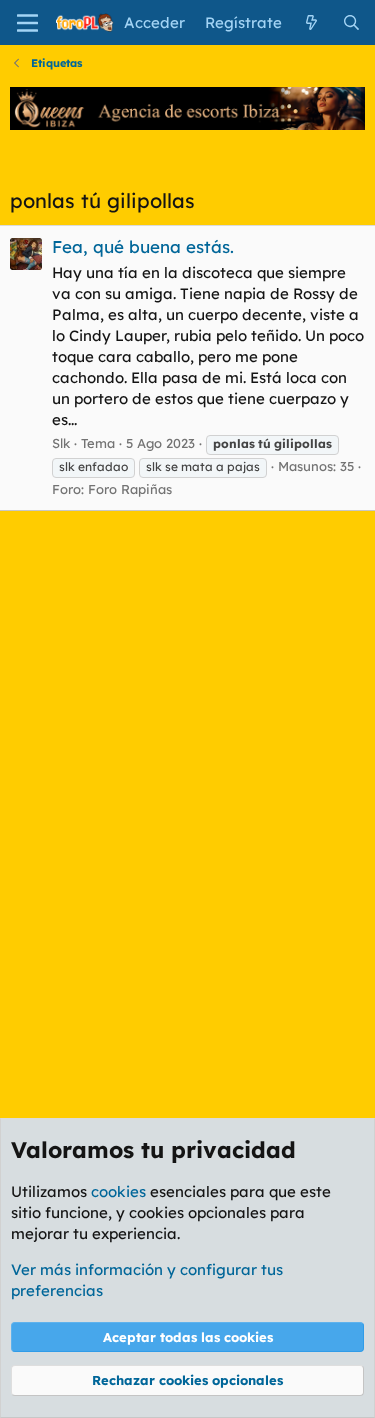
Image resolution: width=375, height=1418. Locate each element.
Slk (61, 443)
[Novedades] (311, 22)
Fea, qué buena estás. (143, 246)
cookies (118, 1191)
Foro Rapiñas (130, 489)
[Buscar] (351, 22)
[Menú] (27, 23)
